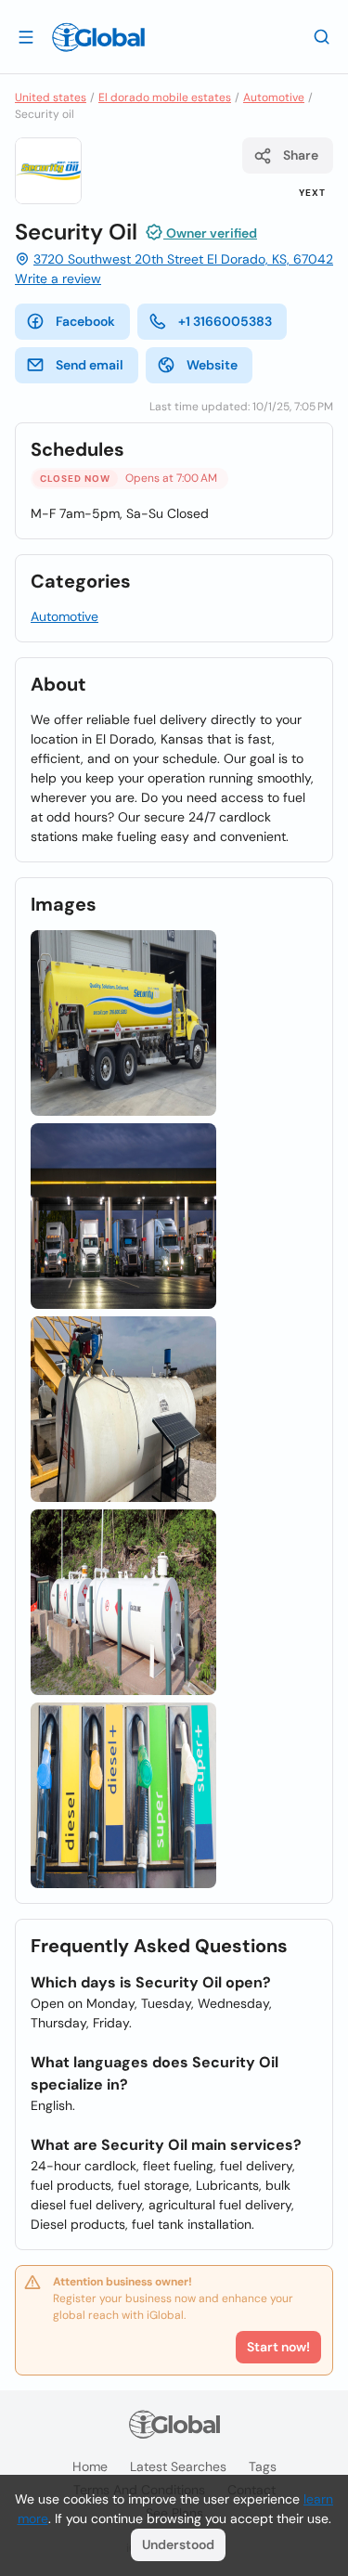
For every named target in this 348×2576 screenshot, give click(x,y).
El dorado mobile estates (165, 97)
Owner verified (210, 233)
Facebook (85, 321)
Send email (90, 365)
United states (51, 97)
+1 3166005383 (225, 321)
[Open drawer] (26, 36)
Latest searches (178, 2466)
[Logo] (98, 37)
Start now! (278, 2347)
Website (212, 365)
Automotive (274, 97)
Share (301, 155)
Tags (263, 2466)
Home (90, 2466)
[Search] (322, 36)
